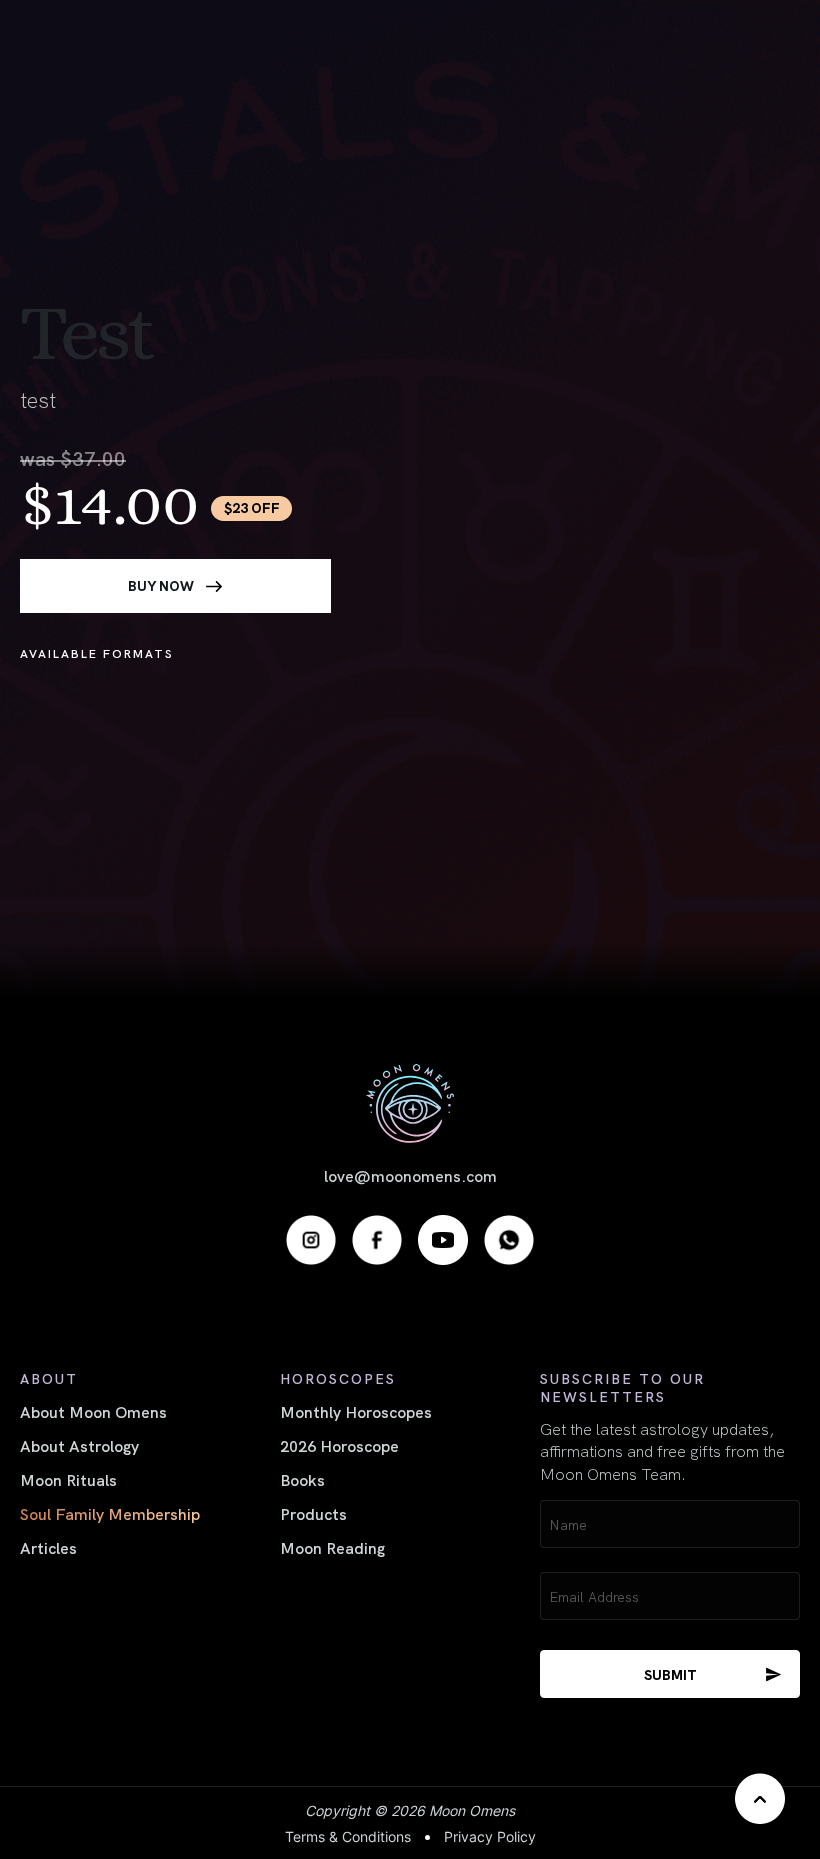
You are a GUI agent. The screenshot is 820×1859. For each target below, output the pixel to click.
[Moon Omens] (410, 1103)
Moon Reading (332, 1547)
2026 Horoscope (339, 1445)
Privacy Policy (490, 1836)
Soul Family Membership (110, 1513)
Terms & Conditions (348, 1836)
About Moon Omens (93, 1411)
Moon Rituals (68, 1479)
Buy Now (161, 585)
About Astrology (79, 1445)
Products (313, 1513)
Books (302, 1479)
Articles (48, 1547)
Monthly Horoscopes (356, 1411)
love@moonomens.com (410, 1175)
